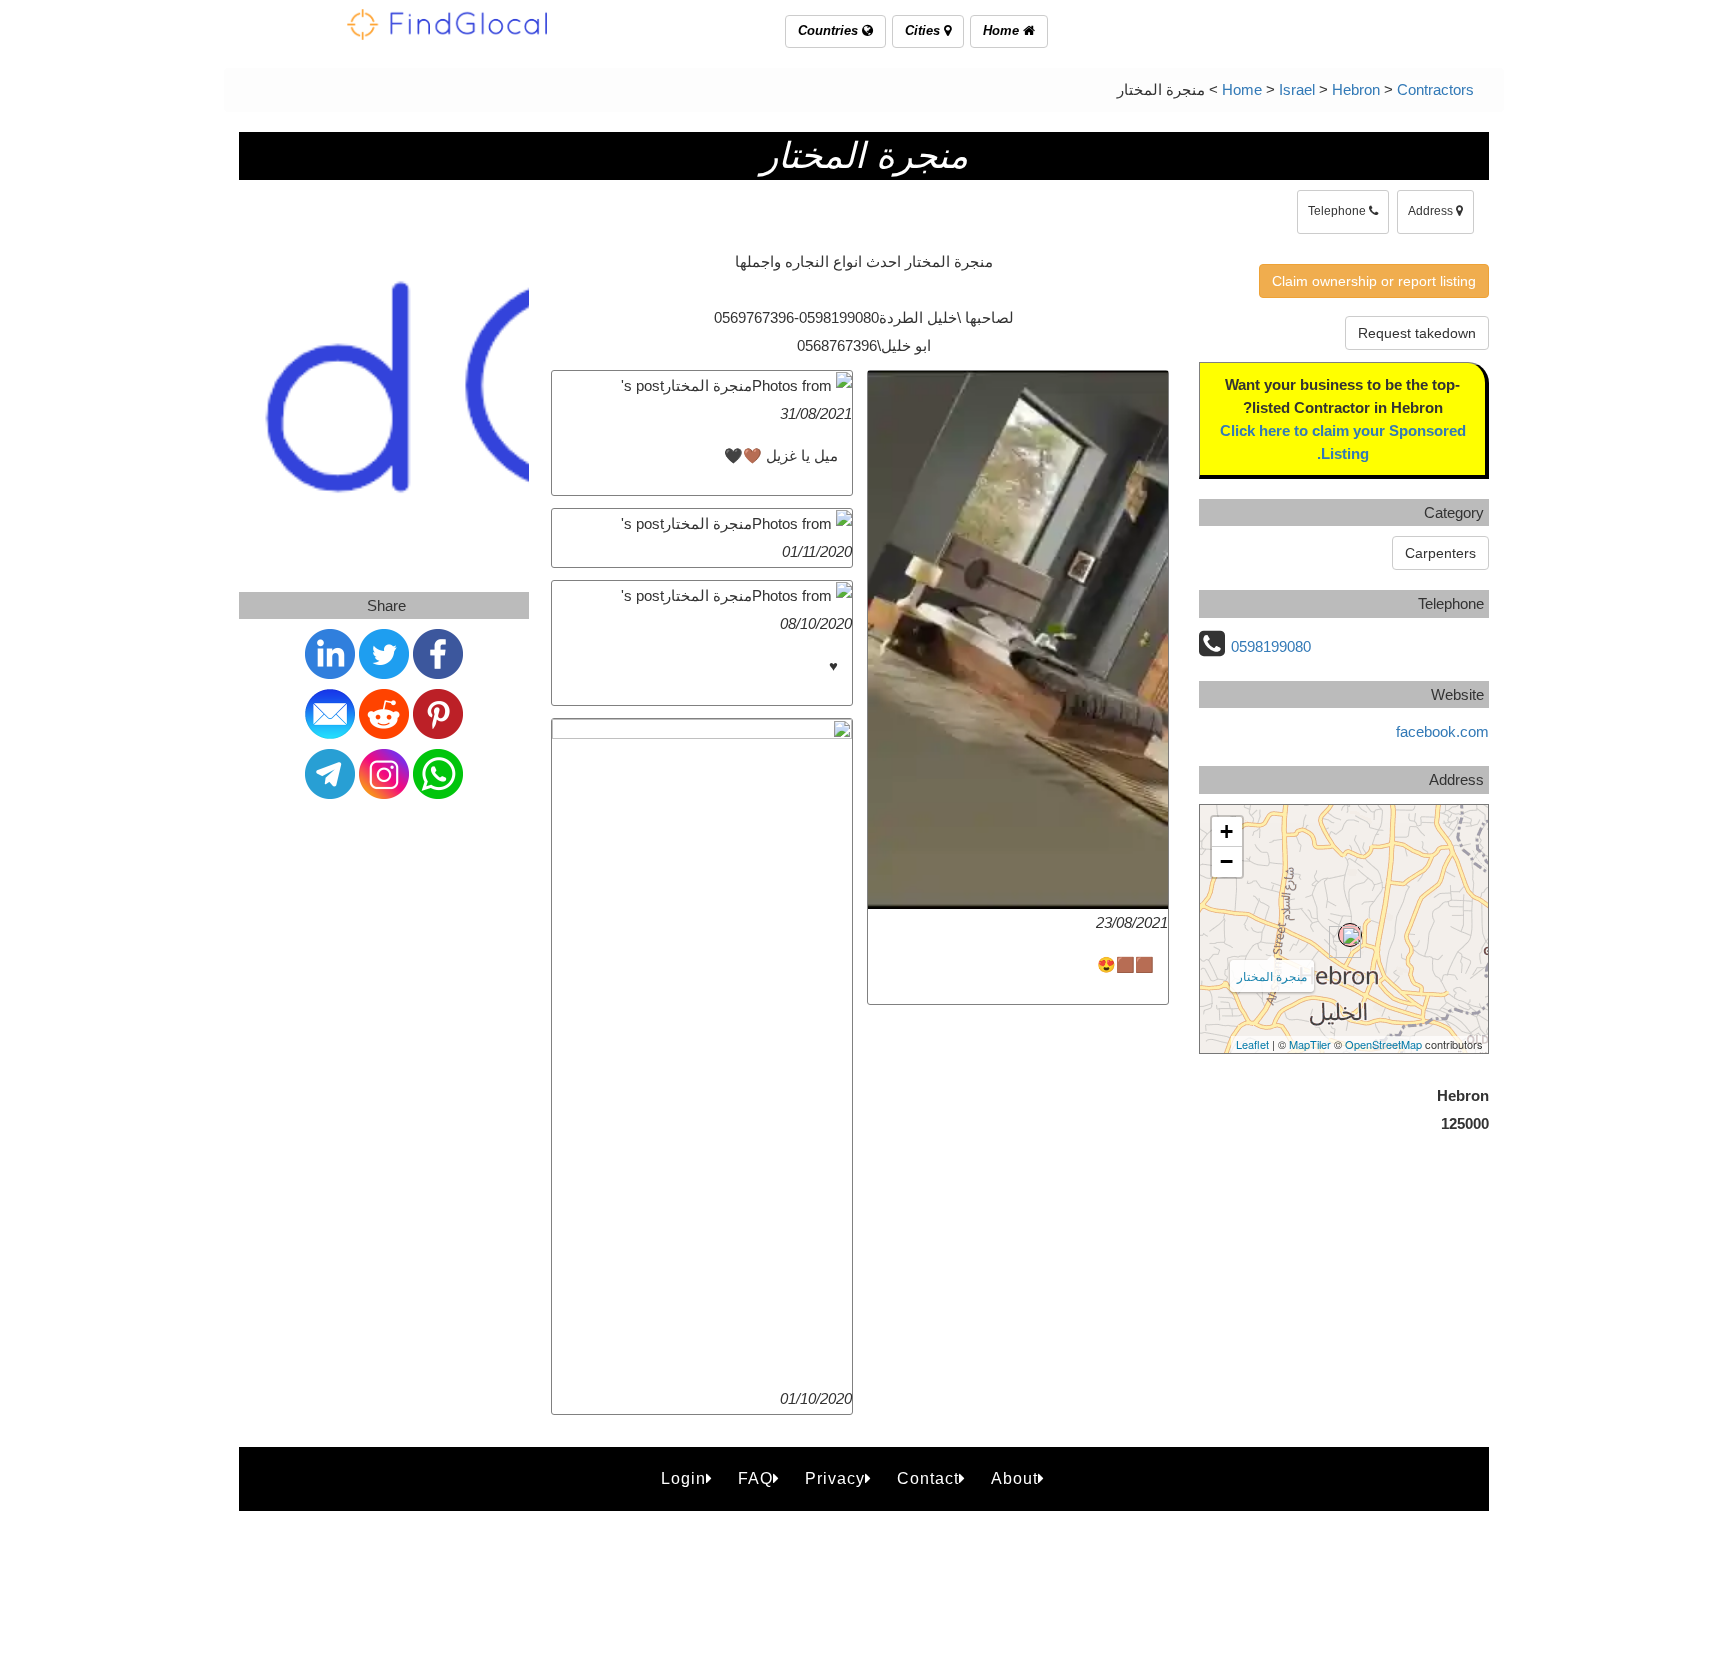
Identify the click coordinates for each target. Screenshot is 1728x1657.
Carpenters (1440, 553)
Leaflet (1252, 1044)
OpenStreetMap (1383, 1044)
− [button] (1226, 861)
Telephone (1338, 211)
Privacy (835, 1478)
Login (683, 1478)
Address (1432, 211)
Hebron (1356, 89)
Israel (1297, 89)
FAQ (755, 1478)
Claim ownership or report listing (1374, 281)
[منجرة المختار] (1350, 935)
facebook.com (1442, 731)
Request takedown (1417, 333)
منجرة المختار (1272, 975)
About (1014, 1478)
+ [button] (1226, 831)
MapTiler (1310, 1044)
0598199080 (1271, 646)
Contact (928, 1478)
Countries (830, 30)
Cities (924, 30)
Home (1003, 30)
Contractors (1435, 89)
